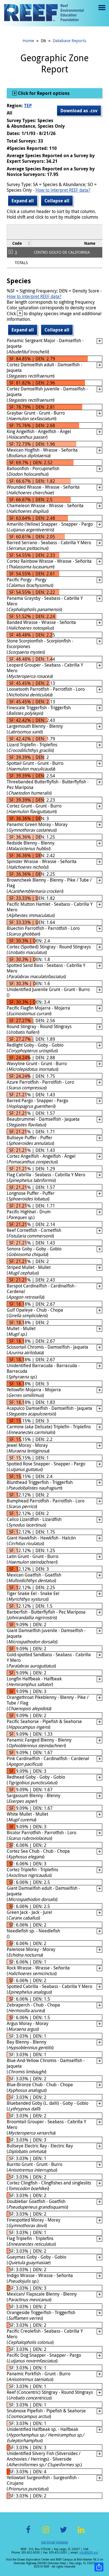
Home (28, 40)
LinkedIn (81, 2533)
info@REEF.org (89, 2553)
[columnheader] (19, 243)
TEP (28, 106)
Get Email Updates (54, 2542)
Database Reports (70, 40)
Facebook (28, 2533)
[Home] (44, 13)
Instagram (46, 2533)
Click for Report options (43, 93)
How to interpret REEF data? (63, 190)
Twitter (63, 2533)
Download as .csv (79, 111)
